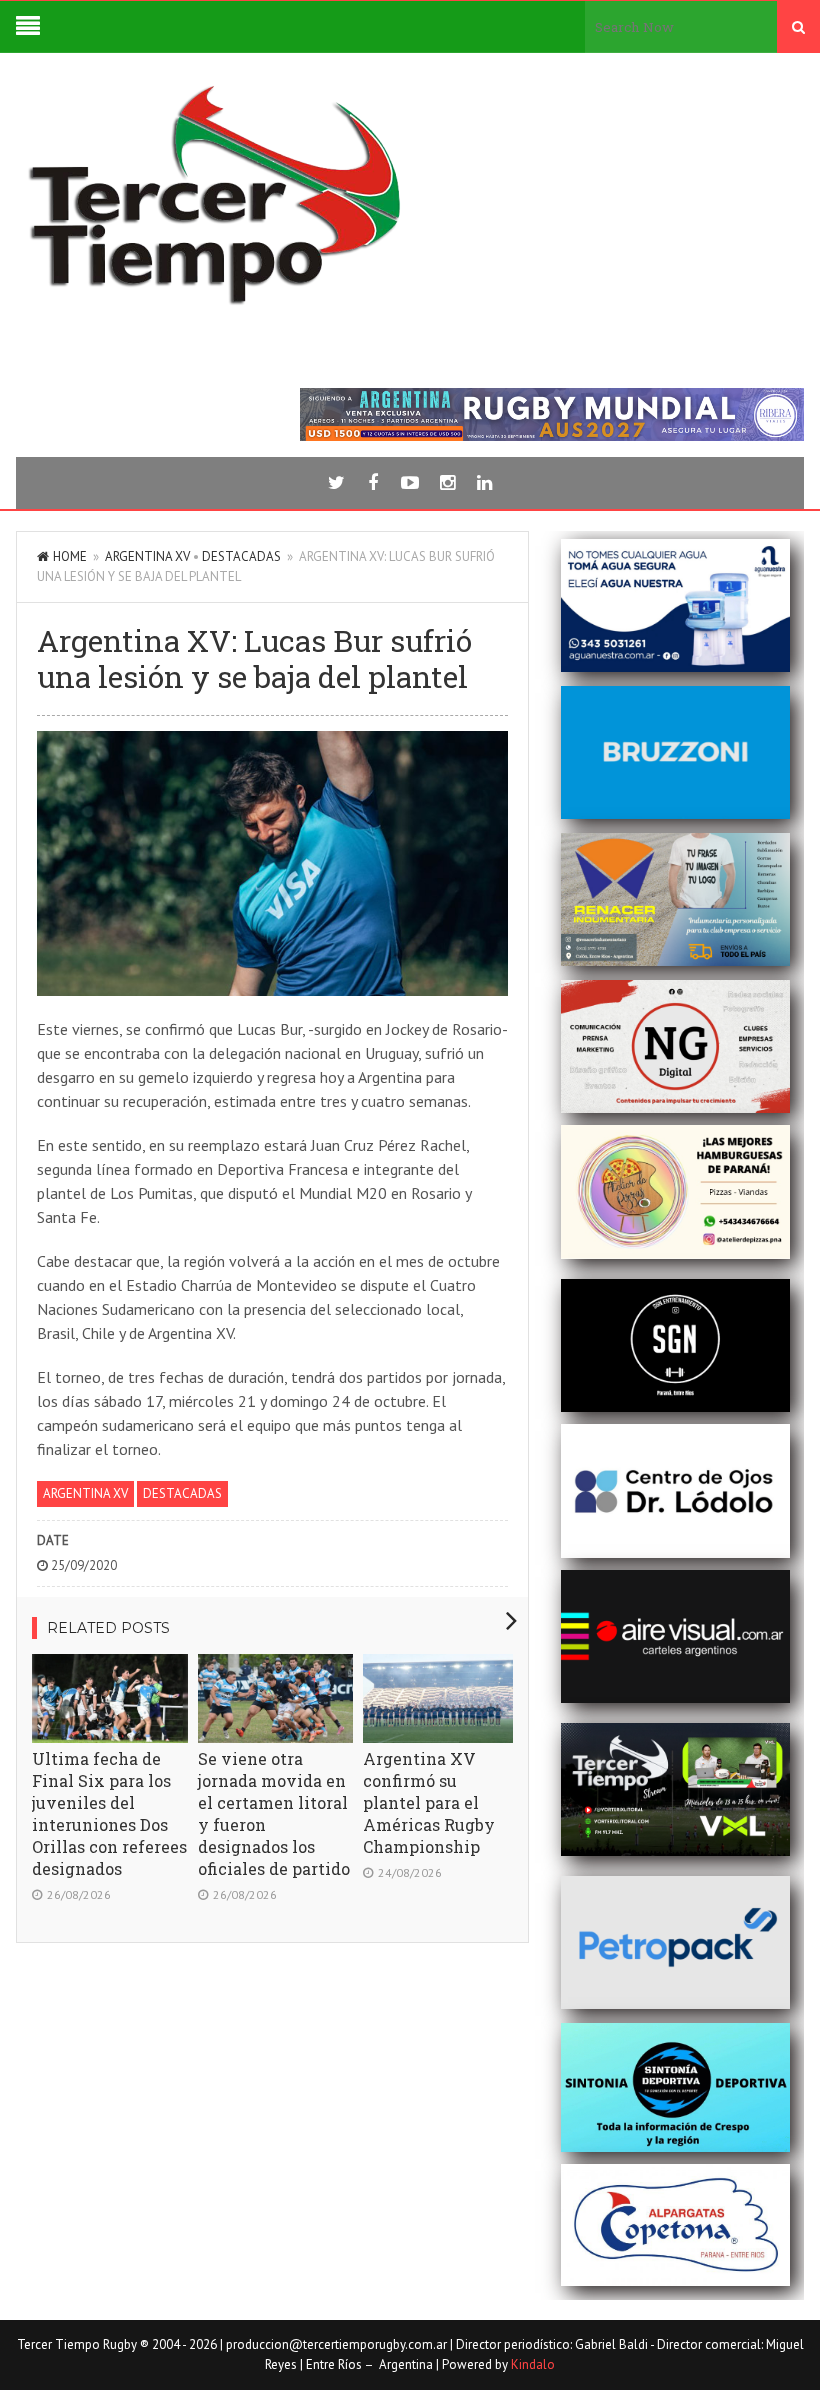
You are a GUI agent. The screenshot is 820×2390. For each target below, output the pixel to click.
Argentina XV (147, 556)
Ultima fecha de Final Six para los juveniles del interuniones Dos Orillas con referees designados (109, 1813)
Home (70, 556)
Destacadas (241, 556)
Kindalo (533, 2364)
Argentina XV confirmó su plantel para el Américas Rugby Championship (429, 1802)
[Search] (798, 27)
